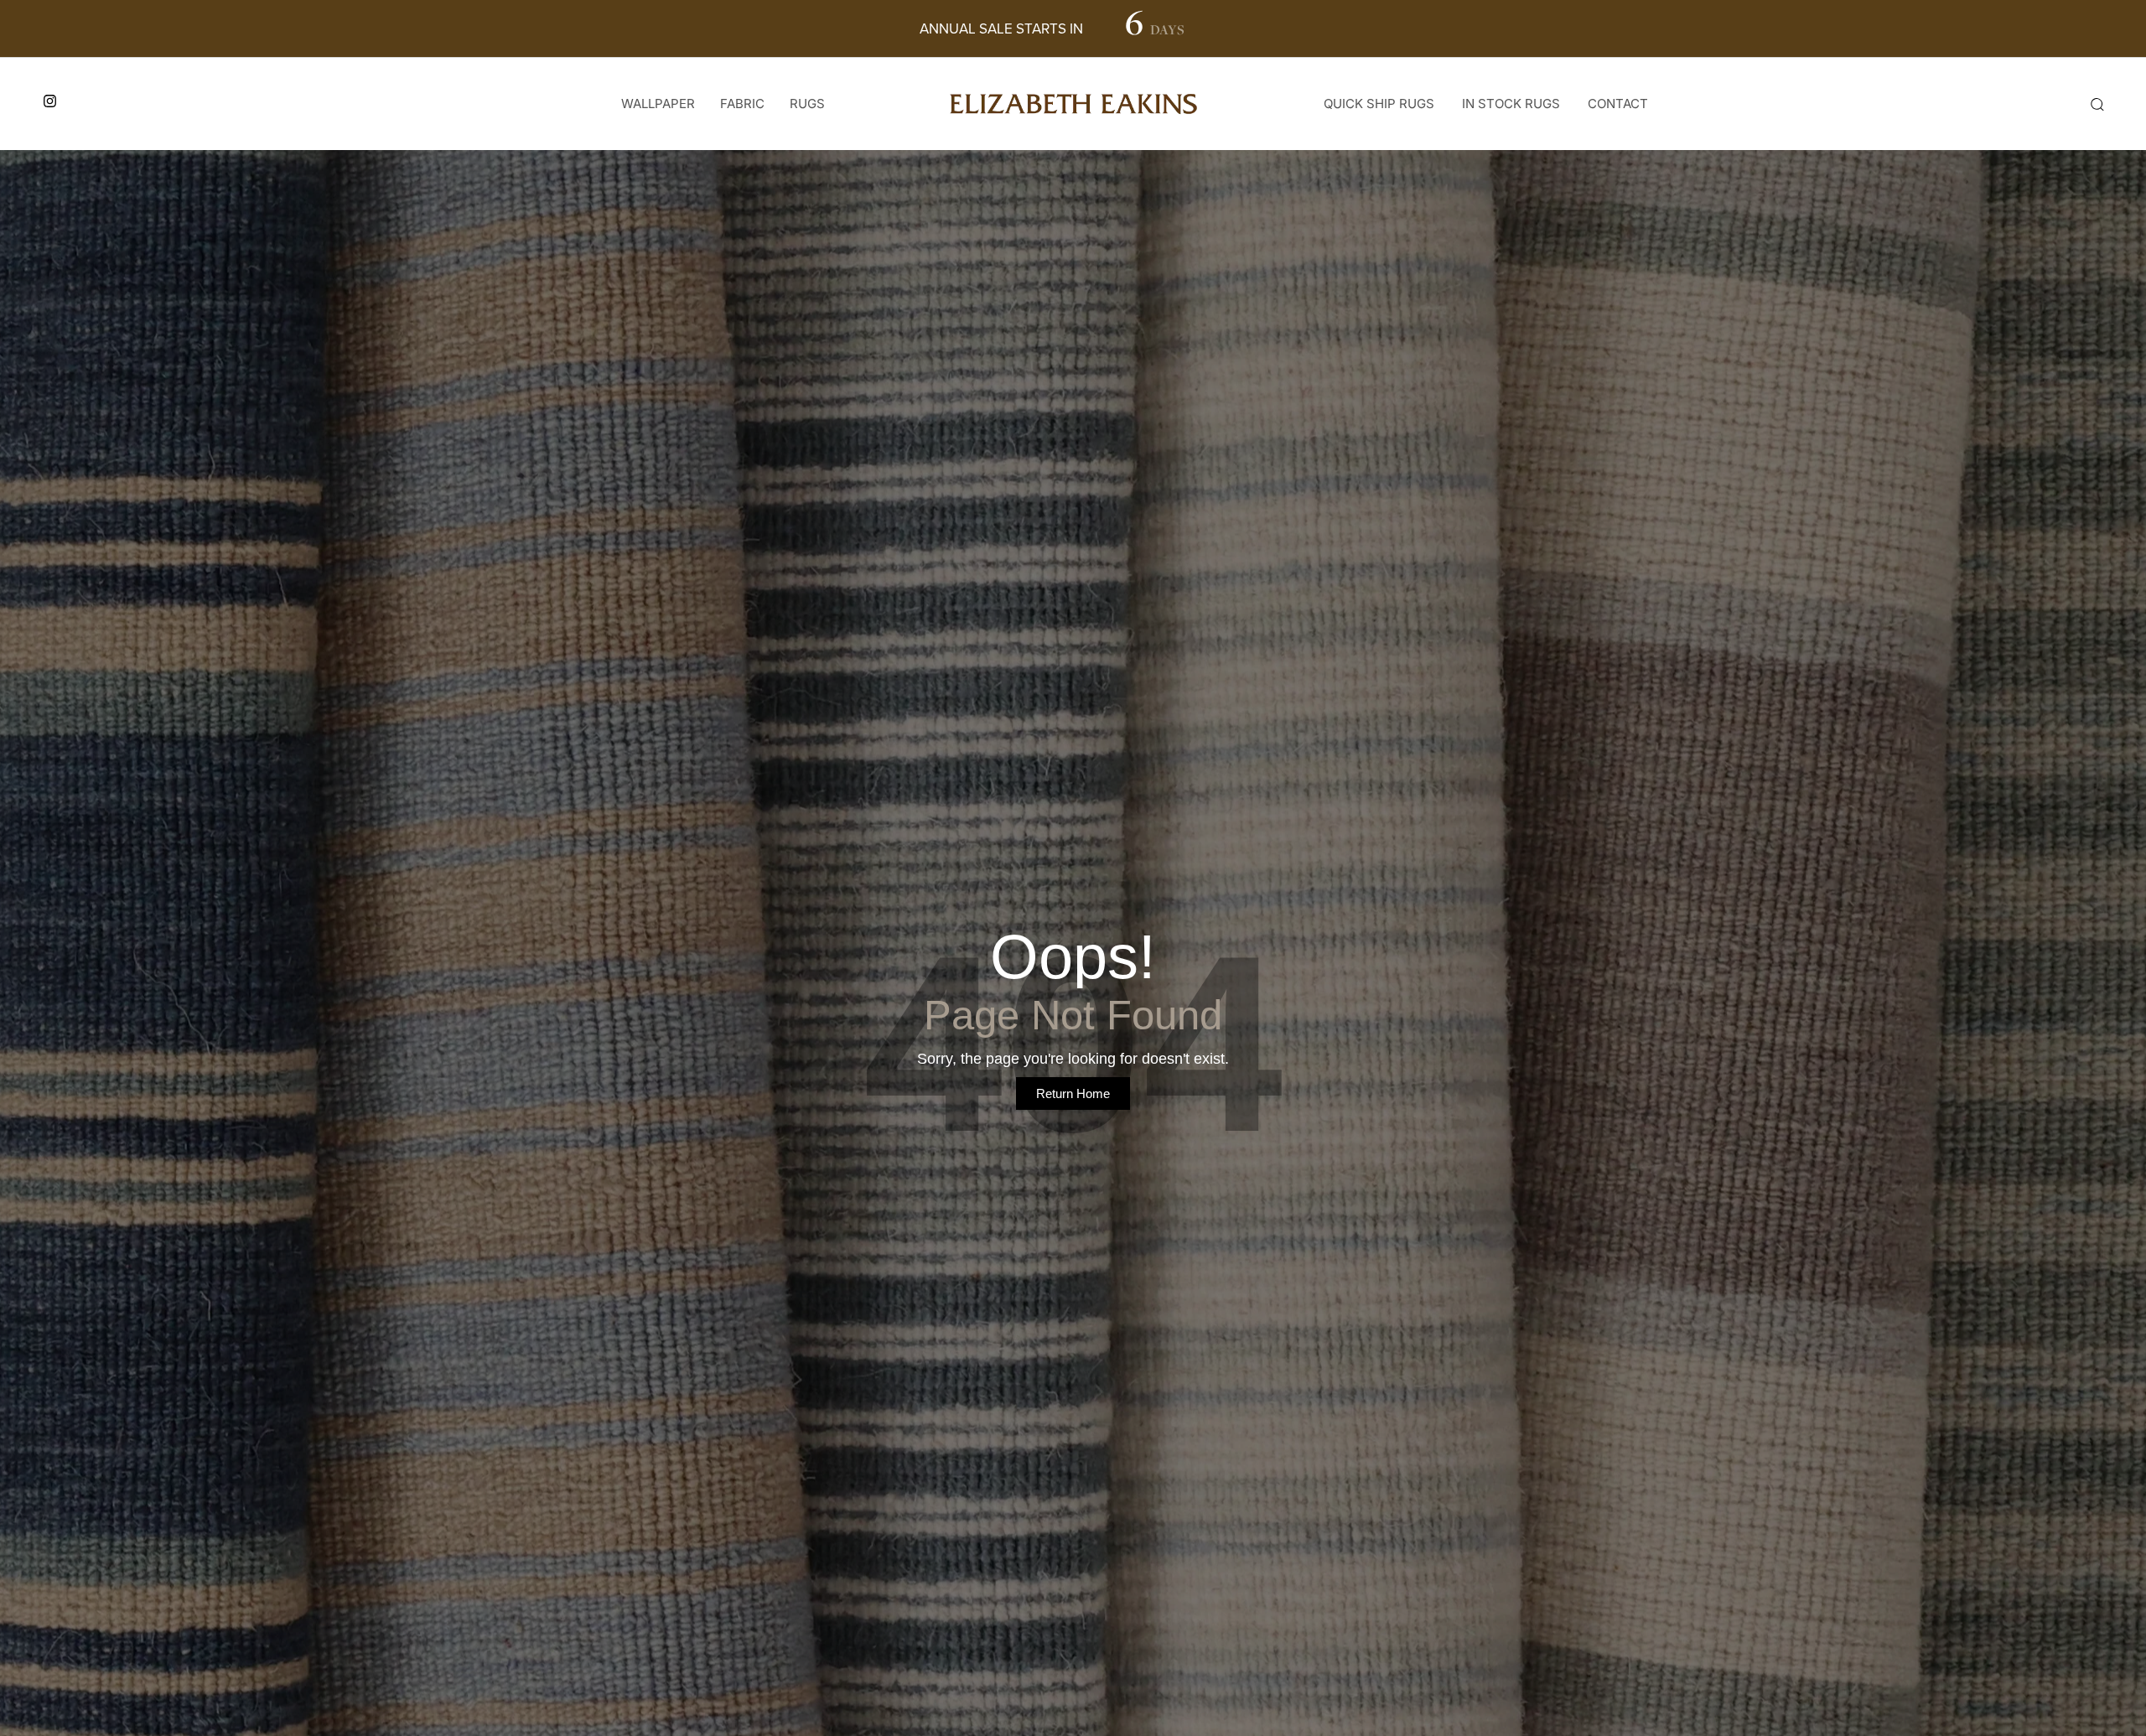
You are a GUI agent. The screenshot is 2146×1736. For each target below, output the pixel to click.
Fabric (742, 104)
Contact (1618, 104)
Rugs (807, 104)
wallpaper (658, 104)
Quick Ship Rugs (1379, 104)
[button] (2097, 104)
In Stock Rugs (1511, 104)
